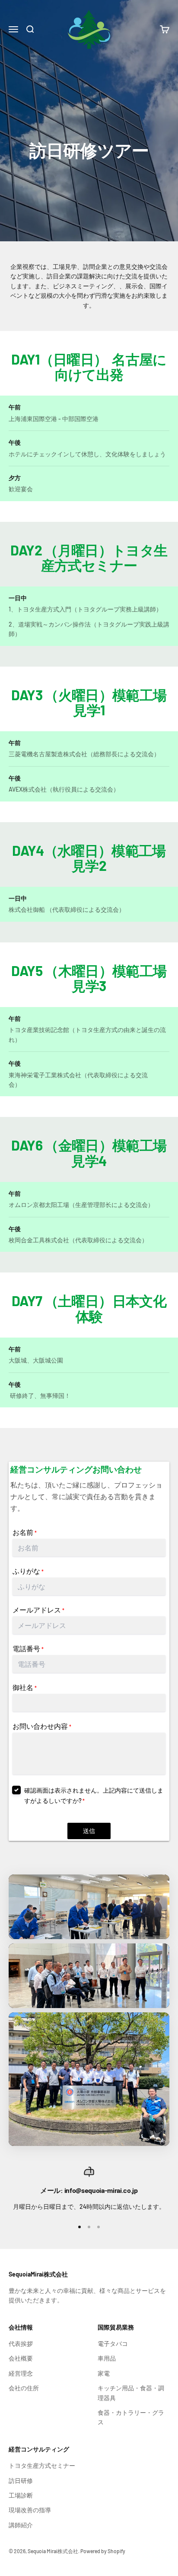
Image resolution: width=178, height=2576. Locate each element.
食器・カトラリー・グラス (131, 2417)
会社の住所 (24, 2388)
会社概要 (21, 2358)
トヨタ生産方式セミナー (42, 2465)
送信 (89, 1831)
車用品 (107, 2358)
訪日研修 (21, 2481)
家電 (104, 2373)
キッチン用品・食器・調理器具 (131, 2393)
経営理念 (21, 2373)
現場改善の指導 (30, 2510)
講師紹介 (21, 2525)
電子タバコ (113, 2344)
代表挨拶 (21, 2344)
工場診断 (21, 2495)
